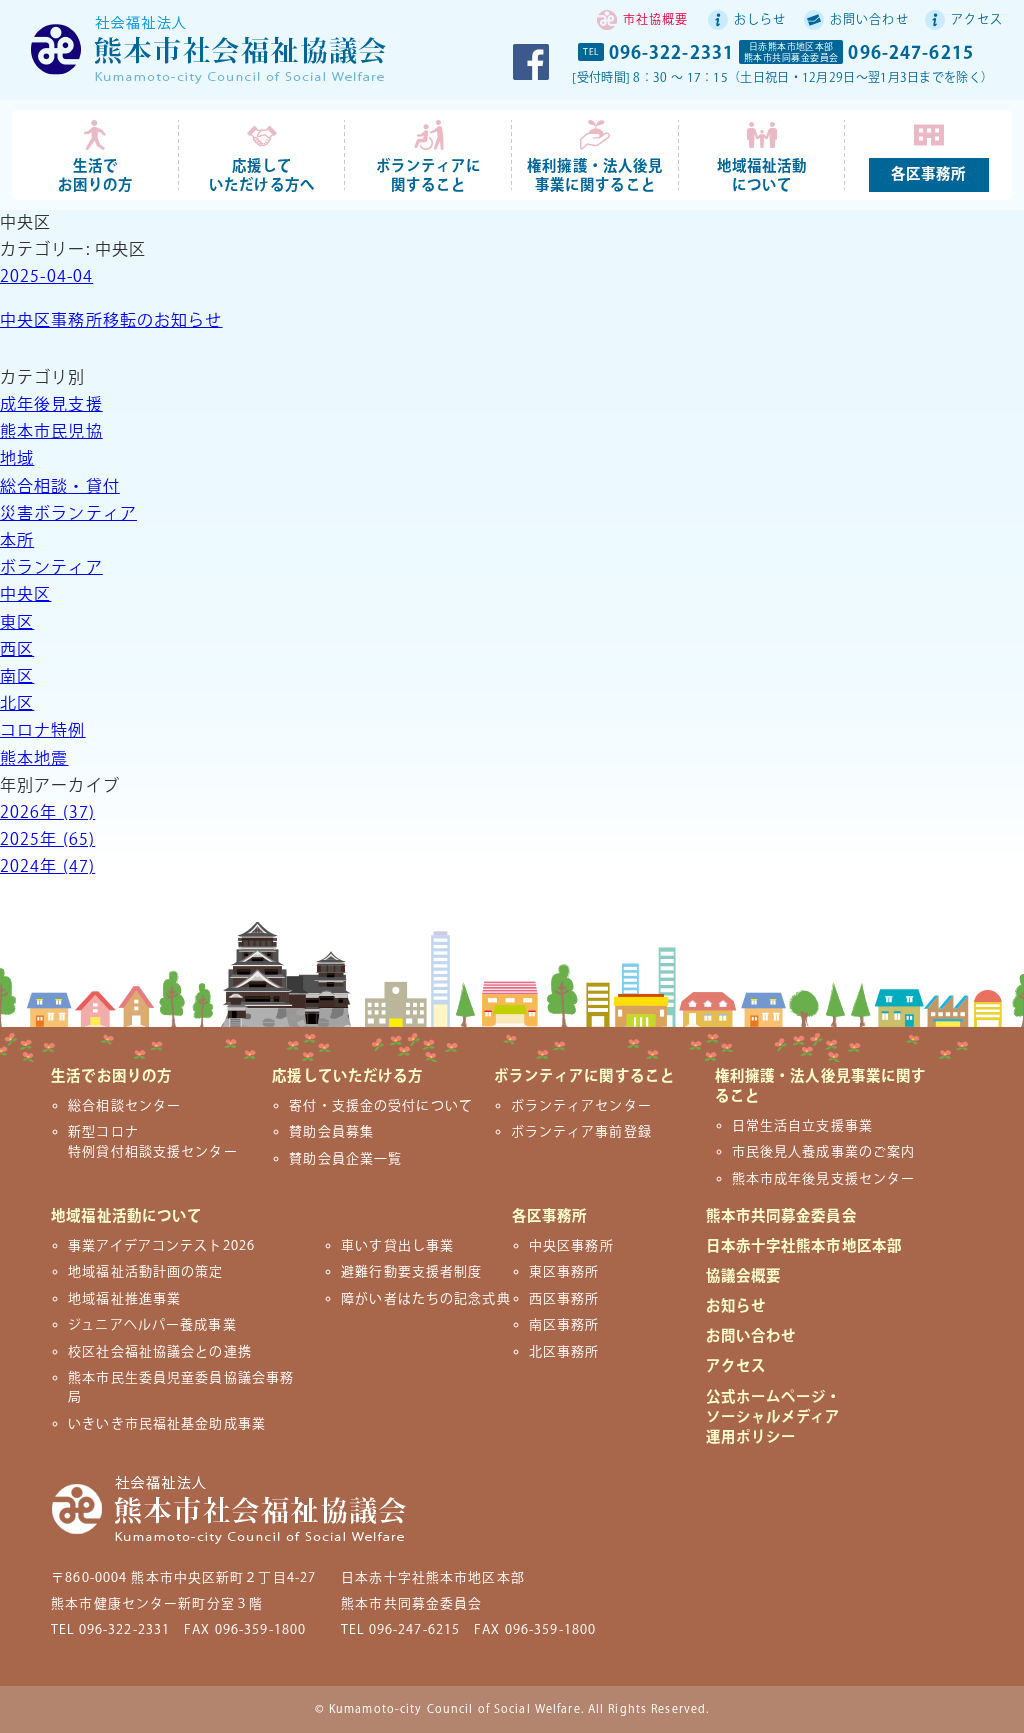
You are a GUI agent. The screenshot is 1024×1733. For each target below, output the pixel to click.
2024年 (47, 867)
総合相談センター (124, 1106)
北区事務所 (564, 1352)
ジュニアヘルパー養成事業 (152, 1325)
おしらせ (760, 20)
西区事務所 (564, 1299)
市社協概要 (656, 20)
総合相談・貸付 (60, 487)
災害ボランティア (68, 514)
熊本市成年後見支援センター (824, 1179)
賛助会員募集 (331, 1132)
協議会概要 (744, 1276)
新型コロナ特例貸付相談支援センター (152, 1141)
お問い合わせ (869, 20)
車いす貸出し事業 (397, 1246)
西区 (17, 650)
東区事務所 (564, 1272)
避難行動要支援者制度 (411, 1272)
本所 (17, 541)
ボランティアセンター (581, 1106)
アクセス (977, 20)
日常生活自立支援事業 (802, 1126)
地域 (17, 459)
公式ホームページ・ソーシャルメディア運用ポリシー (774, 1417)
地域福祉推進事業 (124, 1299)
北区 (17, 704)
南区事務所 (564, 1325)
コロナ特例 (43, 731)
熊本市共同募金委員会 (781, 1216)
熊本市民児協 (51, 432)
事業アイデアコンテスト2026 (161, 1246)
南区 (17, 677)
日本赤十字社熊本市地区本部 (804, 1246)
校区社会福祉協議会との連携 (160, 1352)
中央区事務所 (571, 1246)
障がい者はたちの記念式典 (425, 1299)
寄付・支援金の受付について (381, 1106)
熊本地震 (34, 759)
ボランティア (51, 568)
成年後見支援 (51, 405)
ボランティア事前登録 (581, 1132)
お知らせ (736, 1306)
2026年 (47, 813)
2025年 (47, 840)
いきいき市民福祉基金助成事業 (167, 1424)
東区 (17, 623)
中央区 (25, 595)
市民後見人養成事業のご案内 (824, 1152)
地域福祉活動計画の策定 (145, 1272)
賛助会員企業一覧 (345, 1159)
